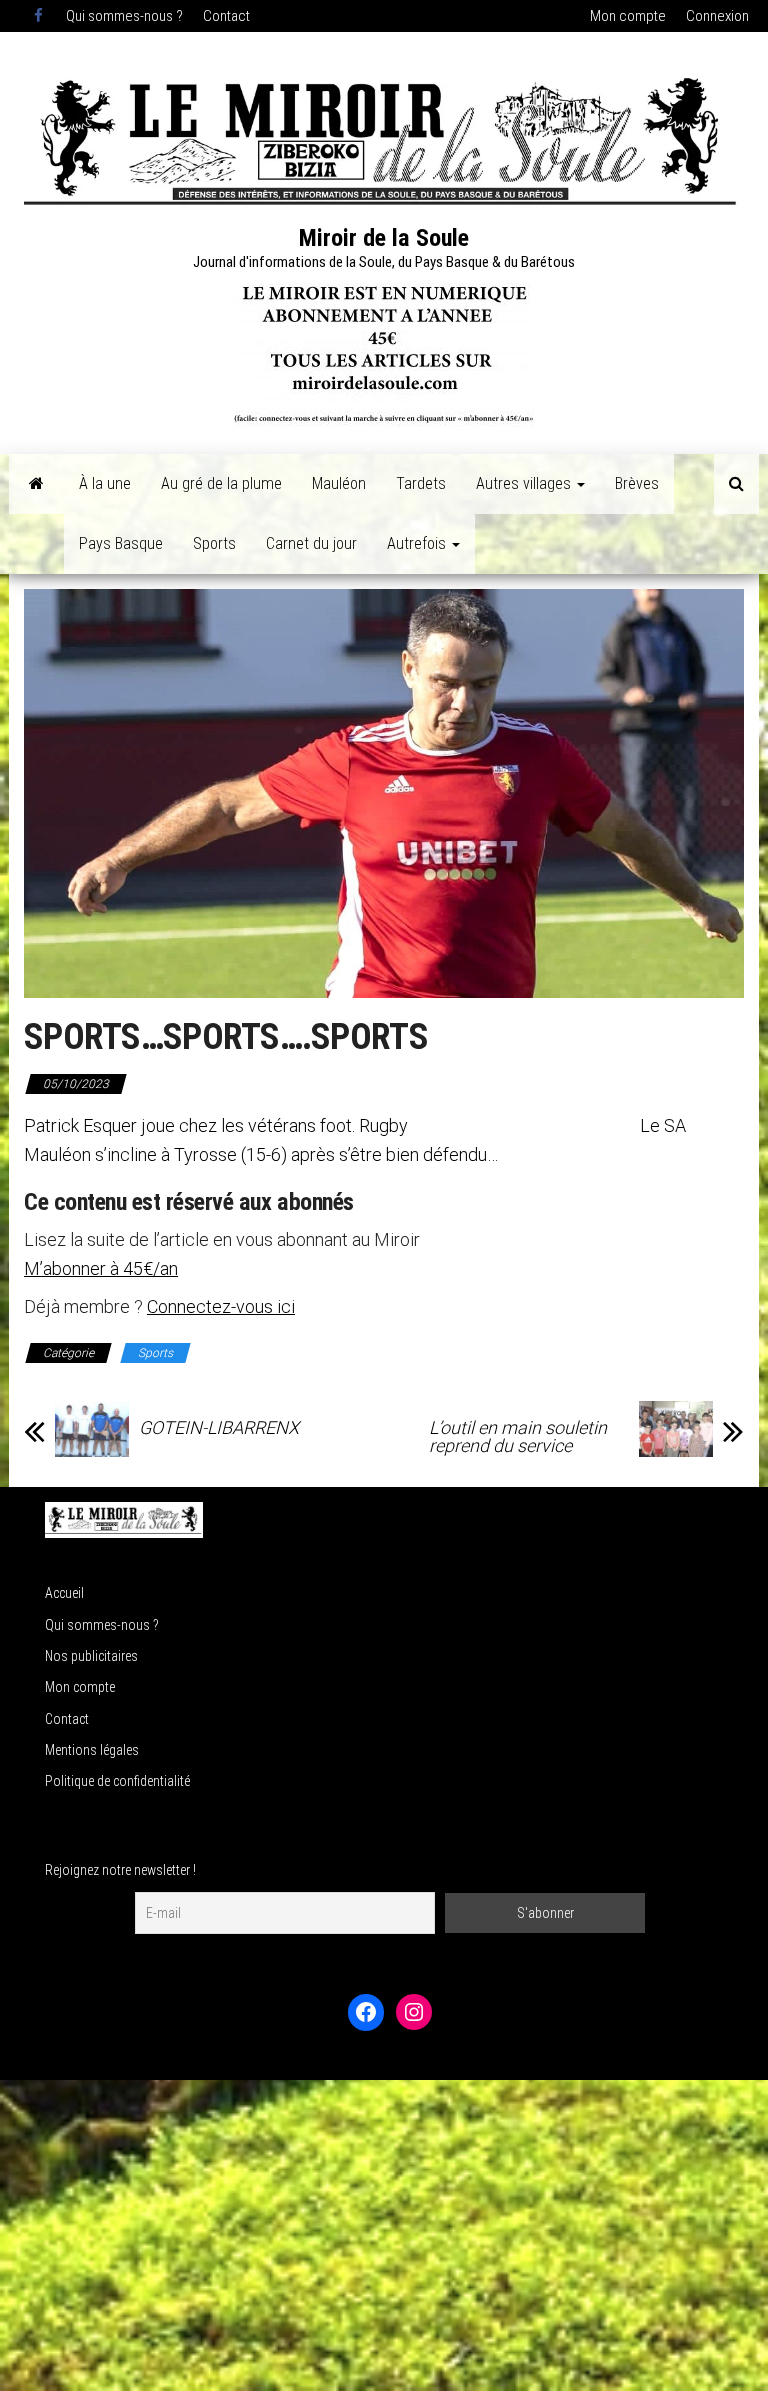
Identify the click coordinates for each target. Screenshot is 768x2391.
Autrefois (418, 543)
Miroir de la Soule (384, 238)
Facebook (40, 16)
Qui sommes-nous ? (124, 16)
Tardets (421, 483)
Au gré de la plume (221, 483)
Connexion (717, 16)
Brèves (637, 483)
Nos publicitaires (91, 1656)
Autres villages (525, 483)
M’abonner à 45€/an (101, 1268)
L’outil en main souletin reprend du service (518, 1437)
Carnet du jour (311, 543)
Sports (214, 543)
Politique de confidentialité (117, 1781)
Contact (226, 16)
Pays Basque (121, 543)
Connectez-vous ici (221, 1306)
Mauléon (339, 483)
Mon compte (628, 16)
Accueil (64, 1593)
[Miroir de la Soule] (36, 484)
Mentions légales (92, 1750)
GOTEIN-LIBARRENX (219, 1428)
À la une (105, 483)
